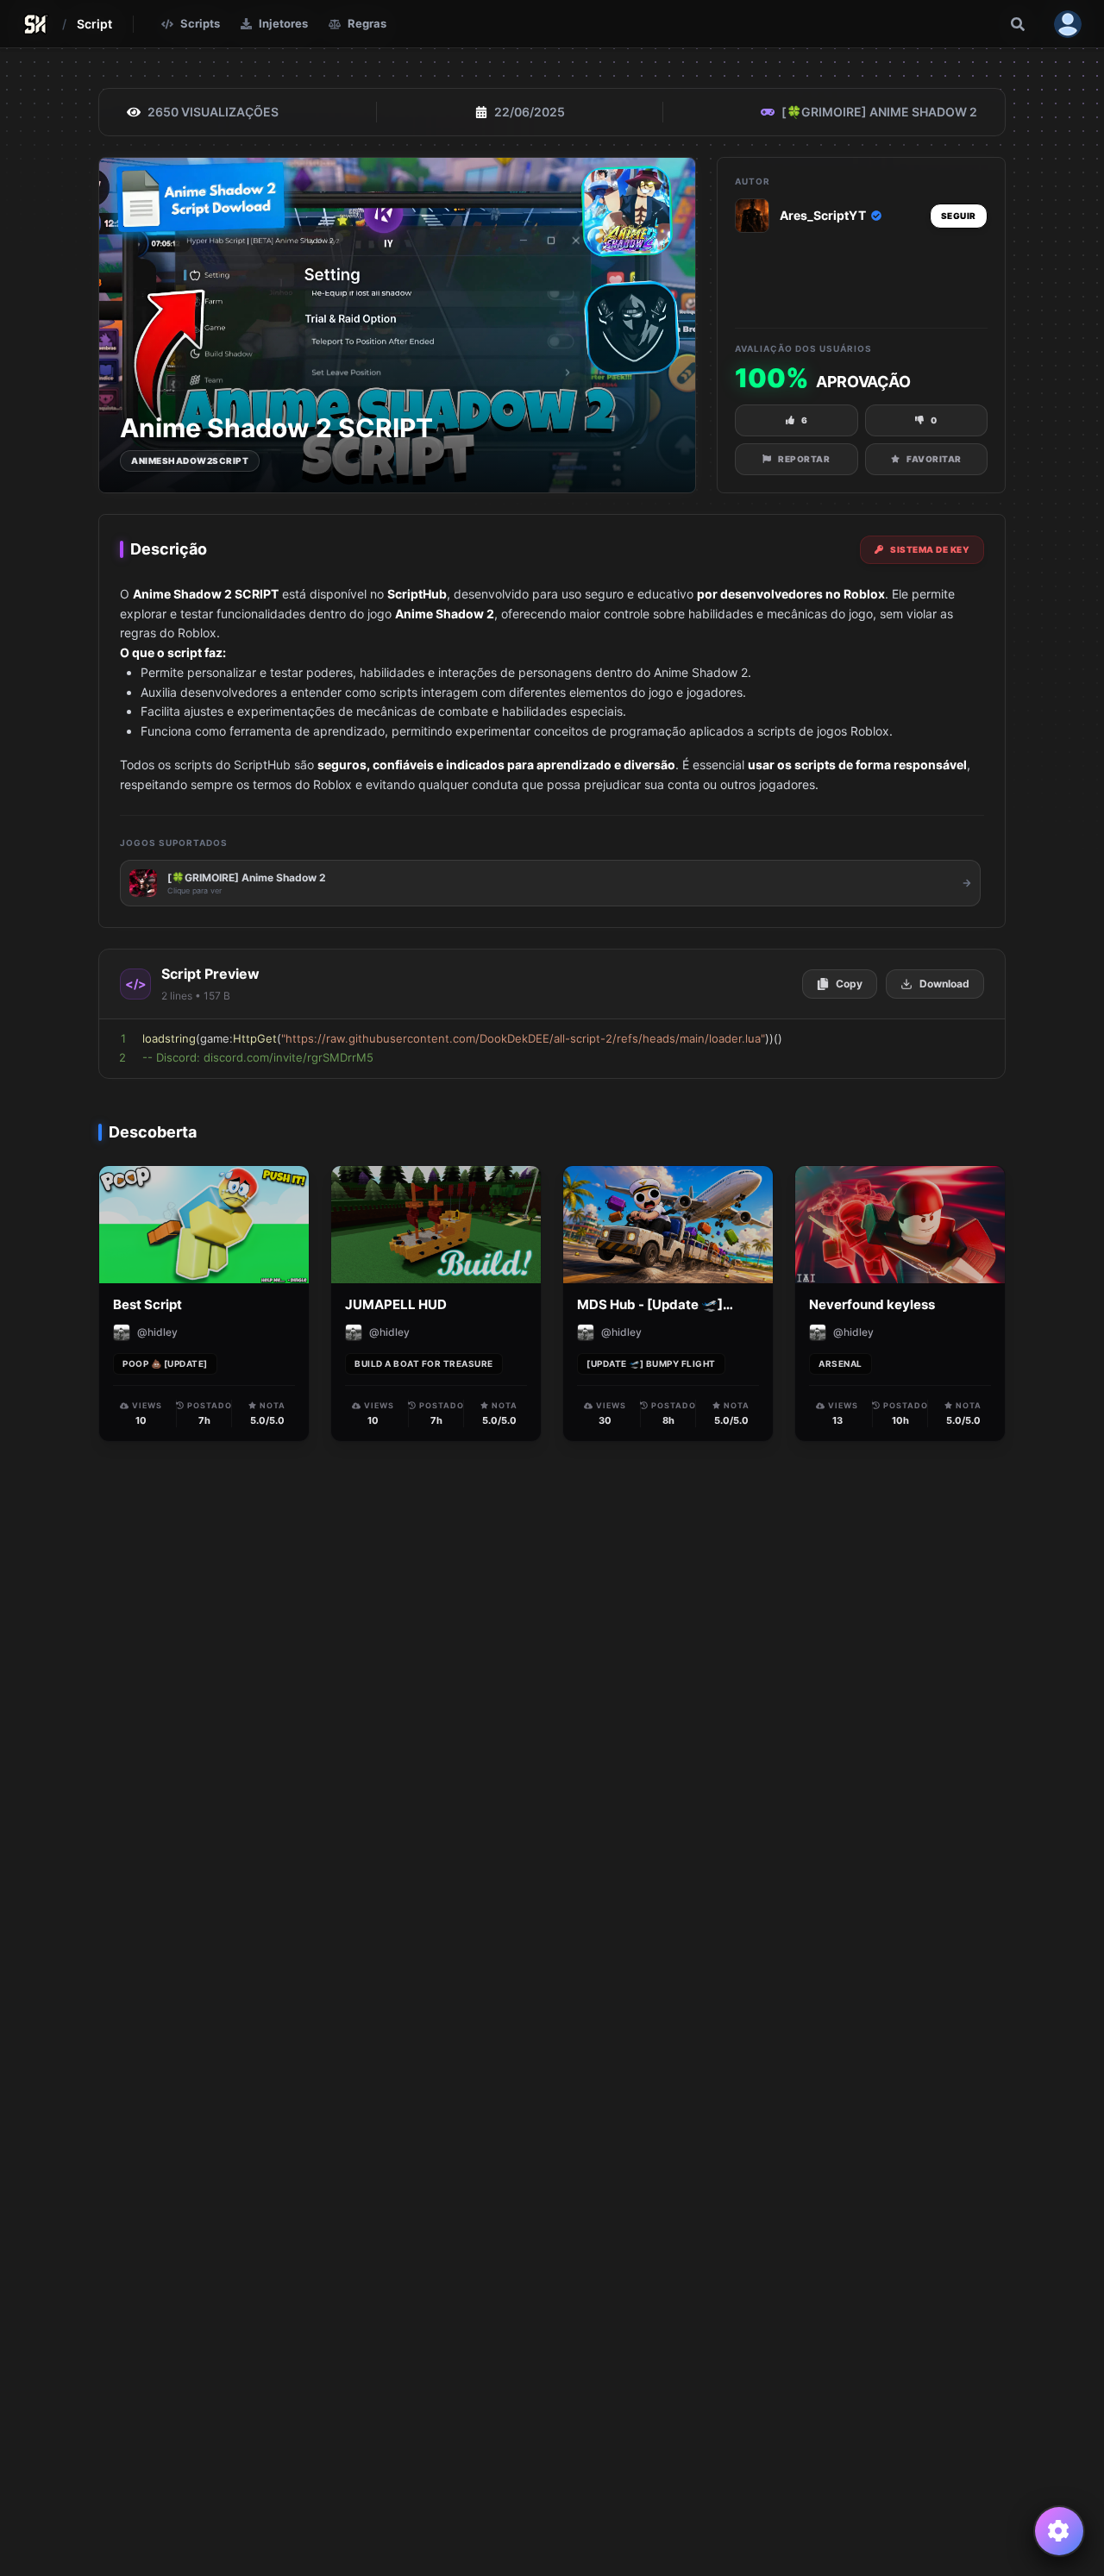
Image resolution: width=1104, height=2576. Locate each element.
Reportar (804, 459)
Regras (367, 23)
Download (944, 984)
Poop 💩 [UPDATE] (165, 1363)
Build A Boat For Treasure (424, 1363)
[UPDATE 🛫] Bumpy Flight (651, 1363)
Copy (849, 984)
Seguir (959, 216)
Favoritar (934, 459)
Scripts (200, 23)
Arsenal (841, 1363)
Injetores (283, 23)
